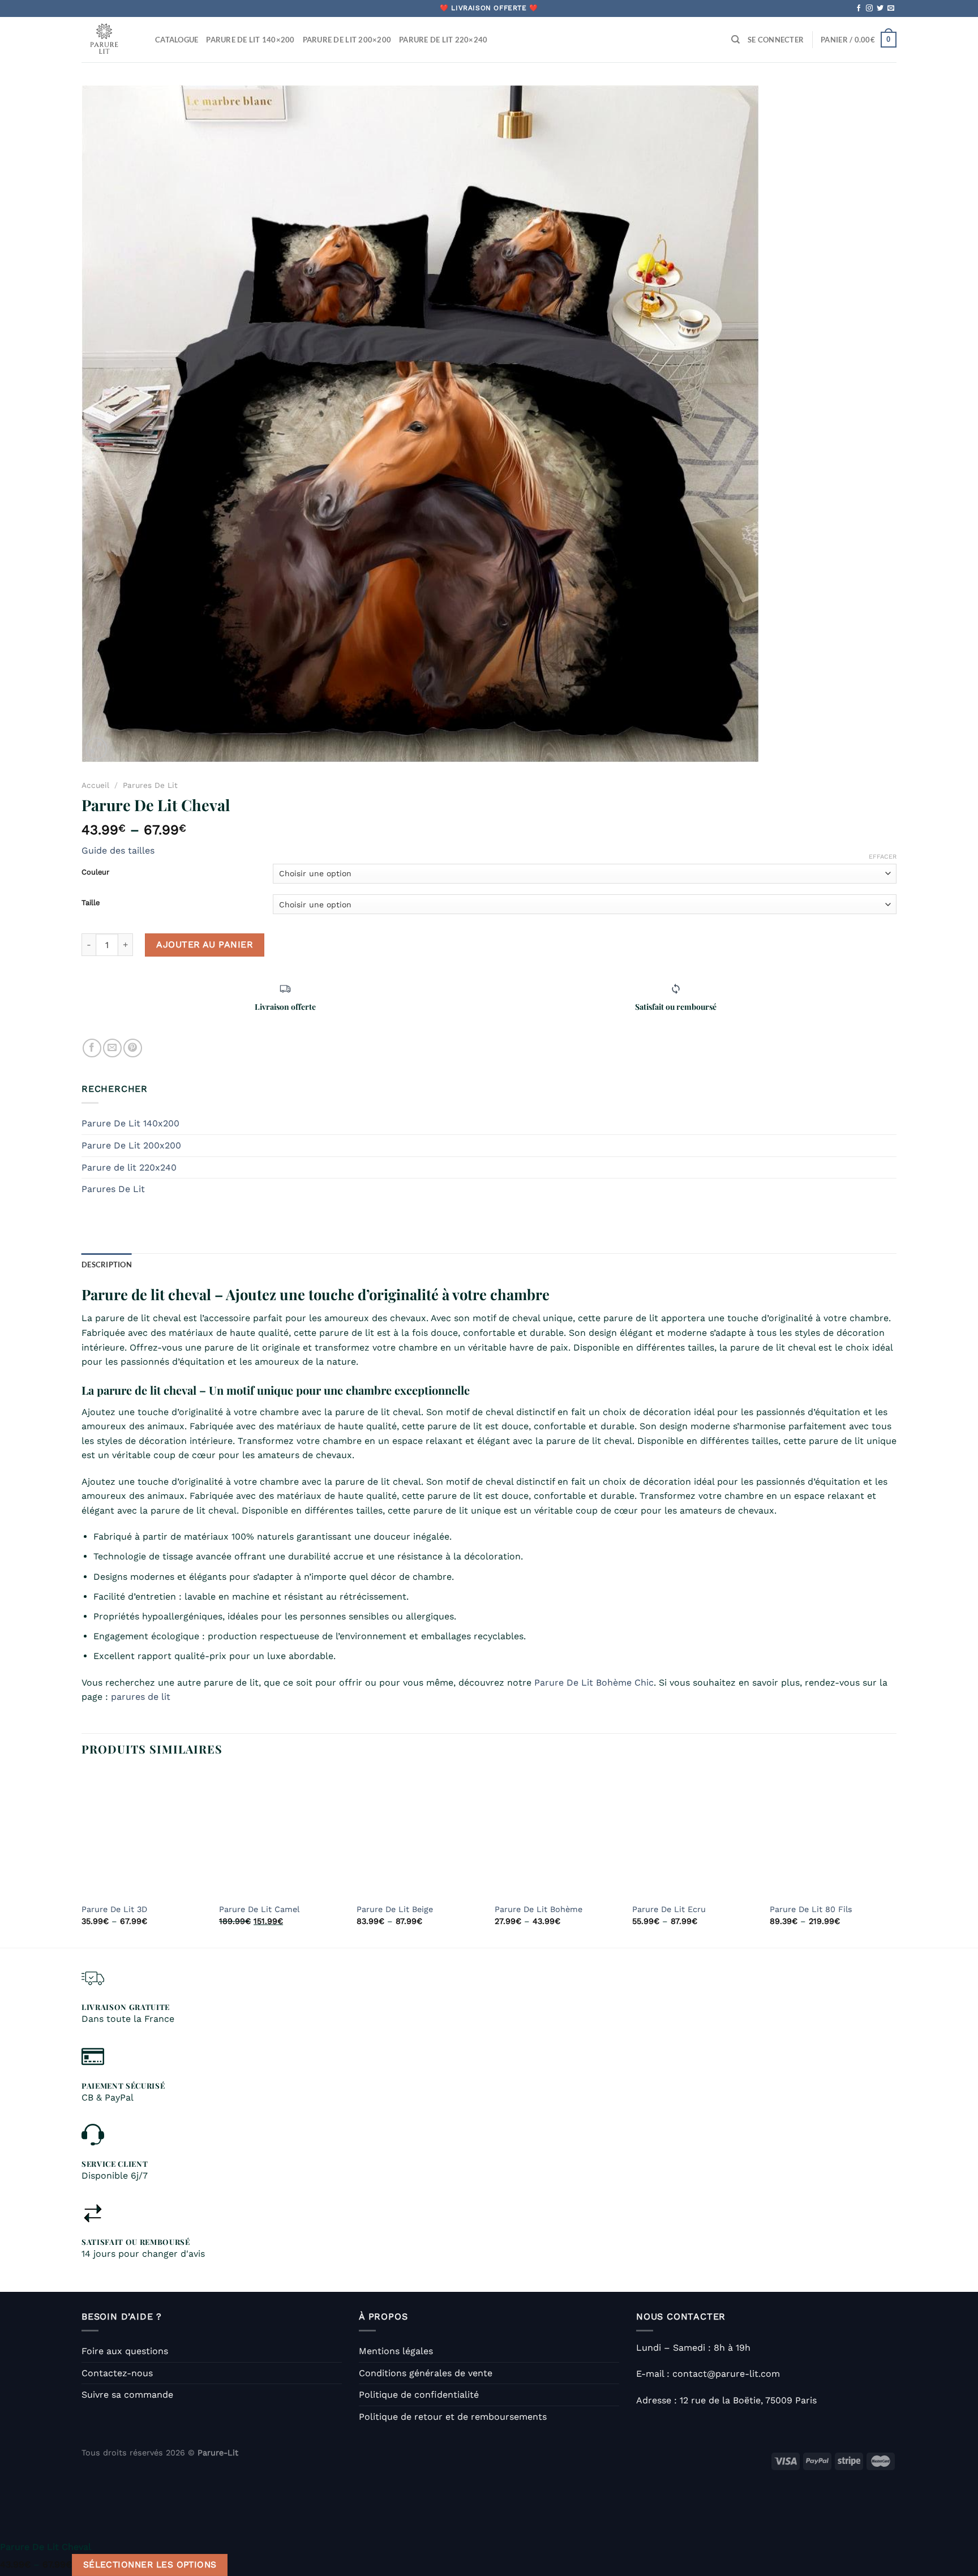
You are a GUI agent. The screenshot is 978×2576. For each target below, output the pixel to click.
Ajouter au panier (205, 944)
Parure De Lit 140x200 (130, 1123)
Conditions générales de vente (426, 2373)
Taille (91, 903)
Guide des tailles (118, 850)
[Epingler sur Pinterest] (133, 1048)
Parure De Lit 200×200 (347, 40)
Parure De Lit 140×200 (250, 40)
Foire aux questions (125, 2351)
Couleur (95, 872)
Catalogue (177, 40)
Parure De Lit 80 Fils (811, 1909)
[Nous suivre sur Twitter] (880, 8)
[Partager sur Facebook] (92, 1048)
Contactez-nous (117, 2373)
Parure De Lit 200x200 (131, 1145)
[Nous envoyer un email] (891, 8)
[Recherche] (735, 40)
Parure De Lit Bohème (539, 1909)
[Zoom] (96, 749)
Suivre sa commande (127, 2395)
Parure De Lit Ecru (669, 1909)
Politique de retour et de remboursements (453, 2417)
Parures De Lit (150, 785)
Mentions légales (396, 2351)
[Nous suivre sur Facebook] (859, 8)
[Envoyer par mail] (112, 1048)
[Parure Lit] (110, 40)
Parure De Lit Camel (259, 1909)
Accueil (95, 785)
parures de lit (141, 1697)
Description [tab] (107, 1265)
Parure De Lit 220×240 (443, 40)
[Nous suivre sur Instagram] (869, 8)
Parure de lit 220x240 (129, 1167)
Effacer (883, 857)
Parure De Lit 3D (114, 1909)
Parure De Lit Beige (395, 1909)
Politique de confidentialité (419, 2395)
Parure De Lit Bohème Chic (594, 1683)
